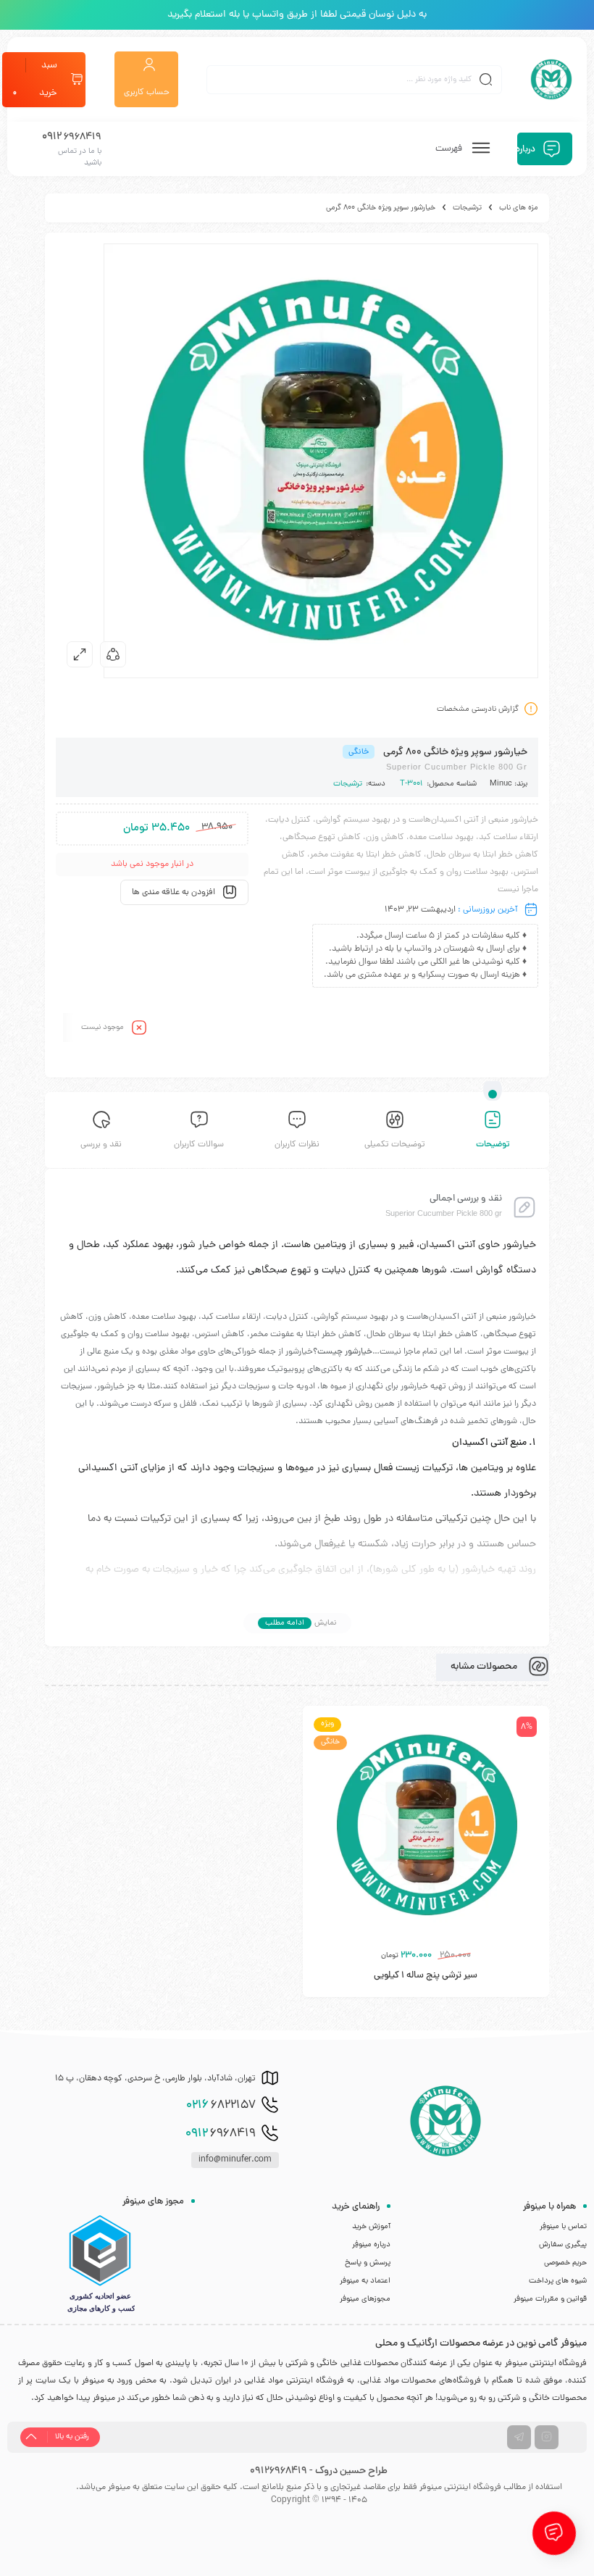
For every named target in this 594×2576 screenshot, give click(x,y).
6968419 (221, 2134)
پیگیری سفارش (563, 2245)
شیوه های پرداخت (558, 2281)
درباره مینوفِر (371, 2245)
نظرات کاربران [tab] (297, 1145)
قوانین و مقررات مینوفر (550, 2299)
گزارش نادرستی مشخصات (478, 709)
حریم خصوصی (565, 2263)
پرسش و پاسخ (368, 2263)
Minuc (501, 784)
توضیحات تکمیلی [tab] (395, 1145)
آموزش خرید (371, 2227)
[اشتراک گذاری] (113, 654)
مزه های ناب (519, 208)
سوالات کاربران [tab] (199, 1145)
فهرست (450, 149)
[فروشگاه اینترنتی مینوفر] (551, 80)
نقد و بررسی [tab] (101, 1145)
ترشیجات (467, 208)
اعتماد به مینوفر (365, 2281)
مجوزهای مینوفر (365, 2299)
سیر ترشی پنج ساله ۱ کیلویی (426, 1976)
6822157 (221, 2106)
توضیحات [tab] (493, 1145)
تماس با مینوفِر (563, 2227)
